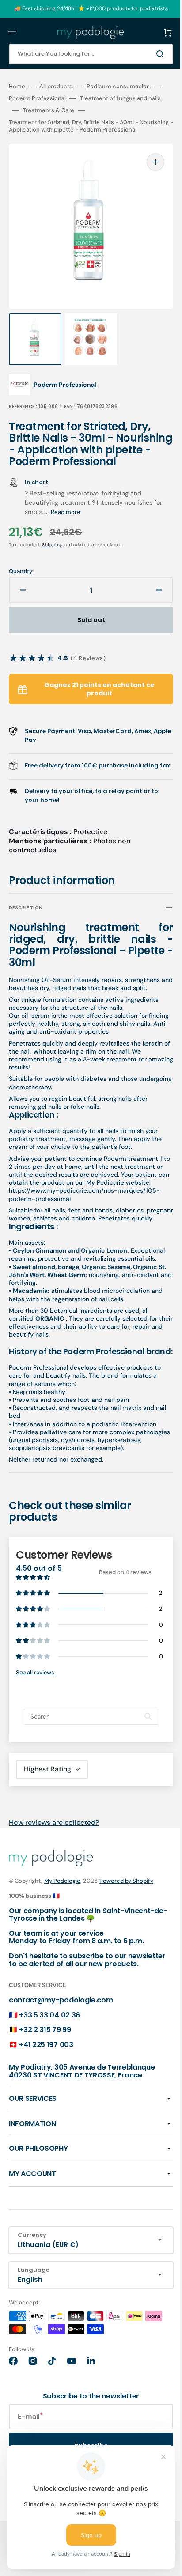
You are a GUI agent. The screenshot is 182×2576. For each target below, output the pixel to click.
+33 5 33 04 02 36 (49, 2086)
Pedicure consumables (118, 87)
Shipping (53, 558)
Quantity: (21, 585)
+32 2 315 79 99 (45, 2101)
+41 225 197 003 (46, 2115)
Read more (75, 525)
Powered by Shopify (126, 1944)
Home (17, 87)
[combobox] (84, 54)
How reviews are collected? (54, 1885)
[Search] (148, 54)
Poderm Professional (51, 98)
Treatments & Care (129, 110)
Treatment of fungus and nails (49, 110)
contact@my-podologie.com (61, 2071)
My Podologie (62, 1944)
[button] (12, 33)
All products (56, 87)
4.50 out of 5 (39, 1631)
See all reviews (35, 1735)
